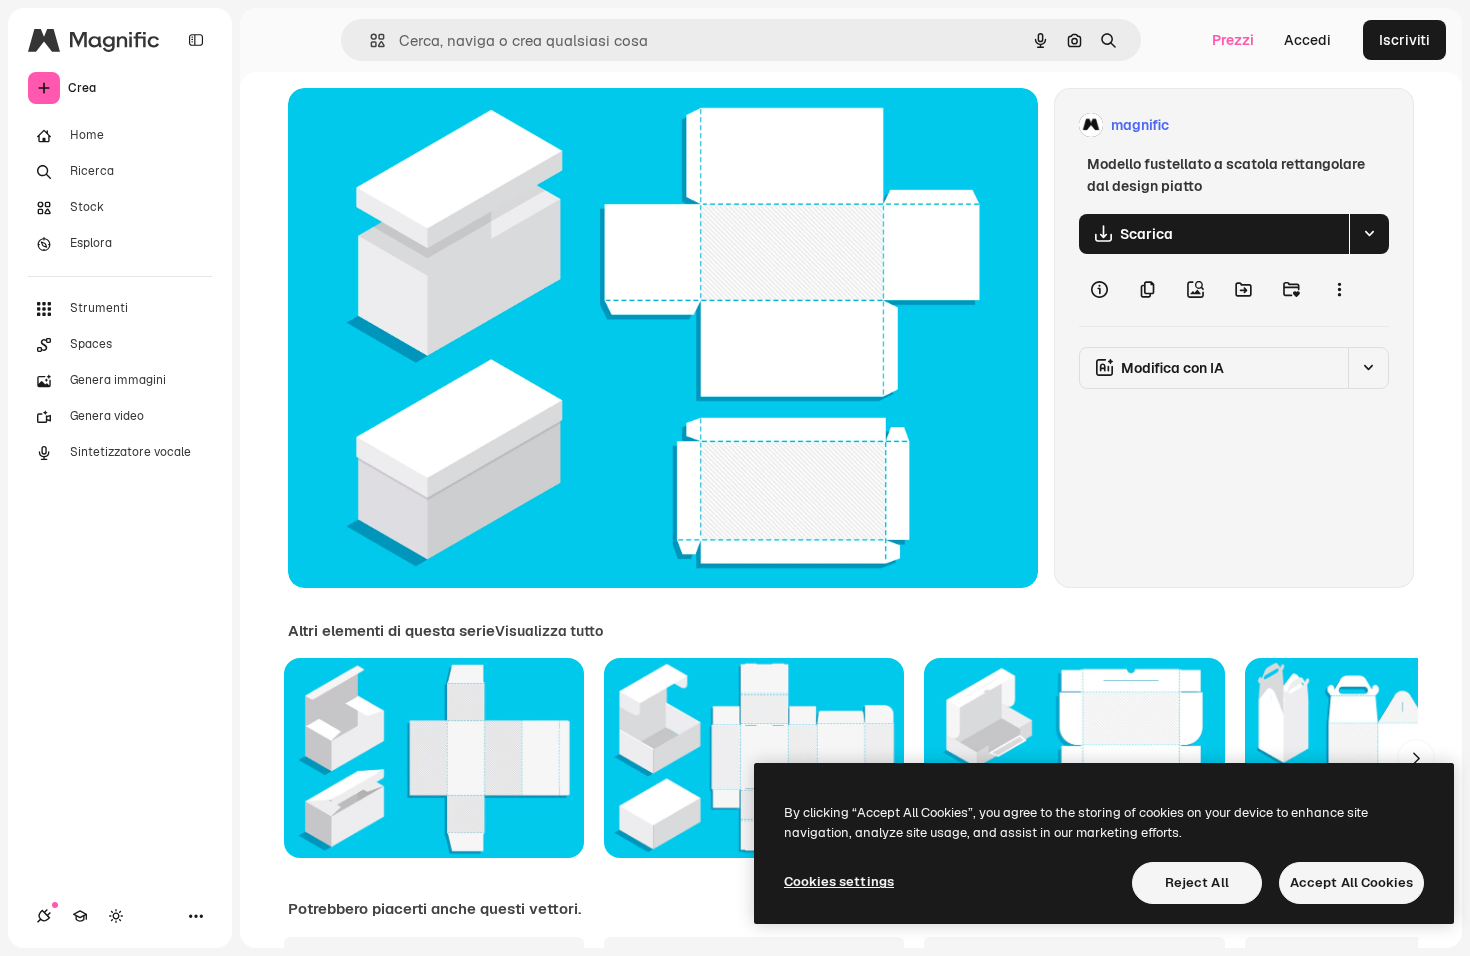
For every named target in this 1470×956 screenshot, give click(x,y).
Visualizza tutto (549, 631)
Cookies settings (839, 881)
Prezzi (1233, 40)
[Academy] (80, 916)
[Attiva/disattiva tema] (116, 916)
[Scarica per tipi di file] (1369, 234)
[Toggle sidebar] (196, 40)
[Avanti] (1416, 758)
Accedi (1307, 40)
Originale (420, 125)
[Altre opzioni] (1339, 290)
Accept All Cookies (1351, 882)
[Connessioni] (44, 916)
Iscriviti (1404, 40)
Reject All (1197, 882)
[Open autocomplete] (369, 40)
